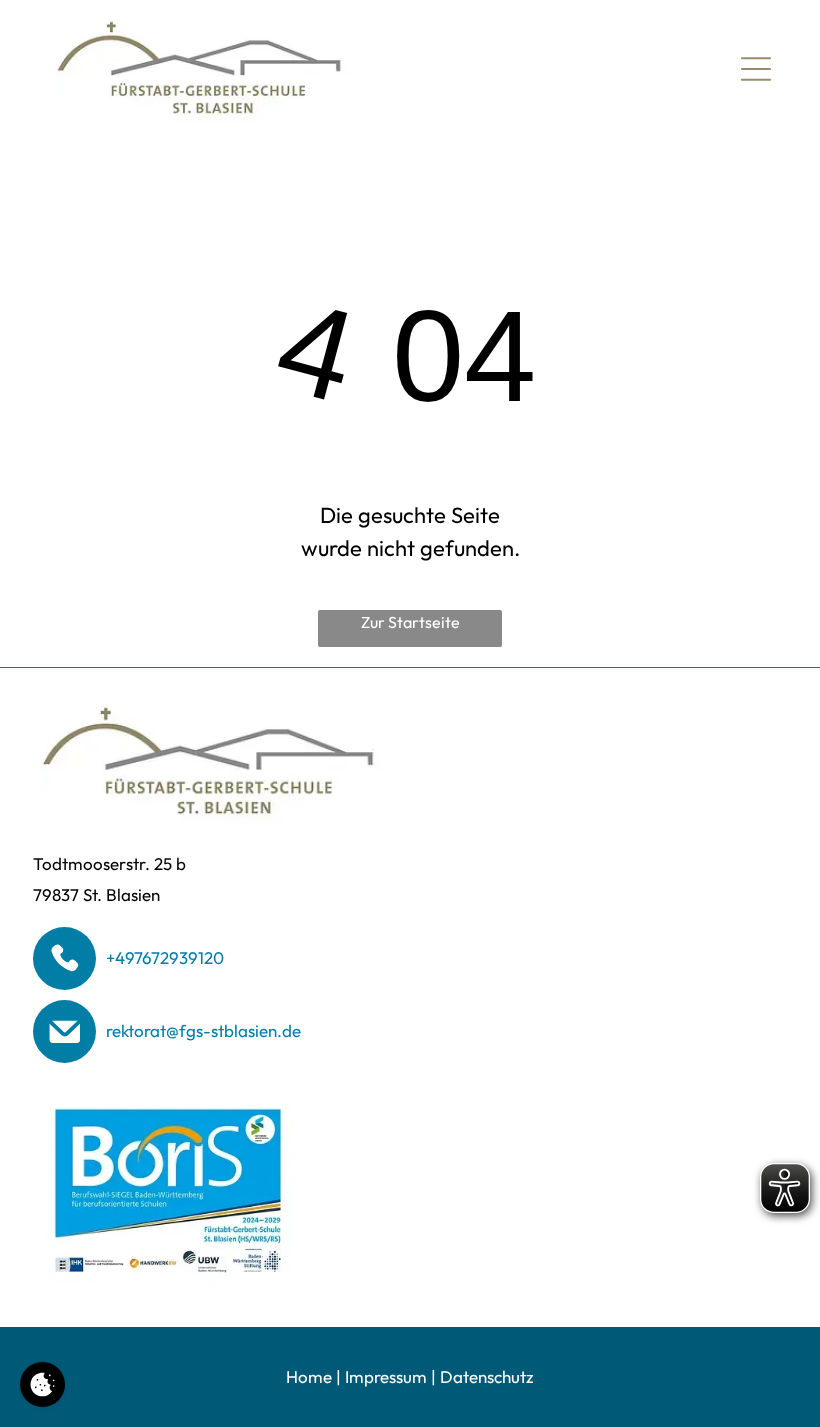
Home (309, 1376)
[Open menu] (756, 69)
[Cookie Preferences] (42, 1384)
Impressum (386, 1376)
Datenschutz (487, 1376)
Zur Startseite (410, 622)
